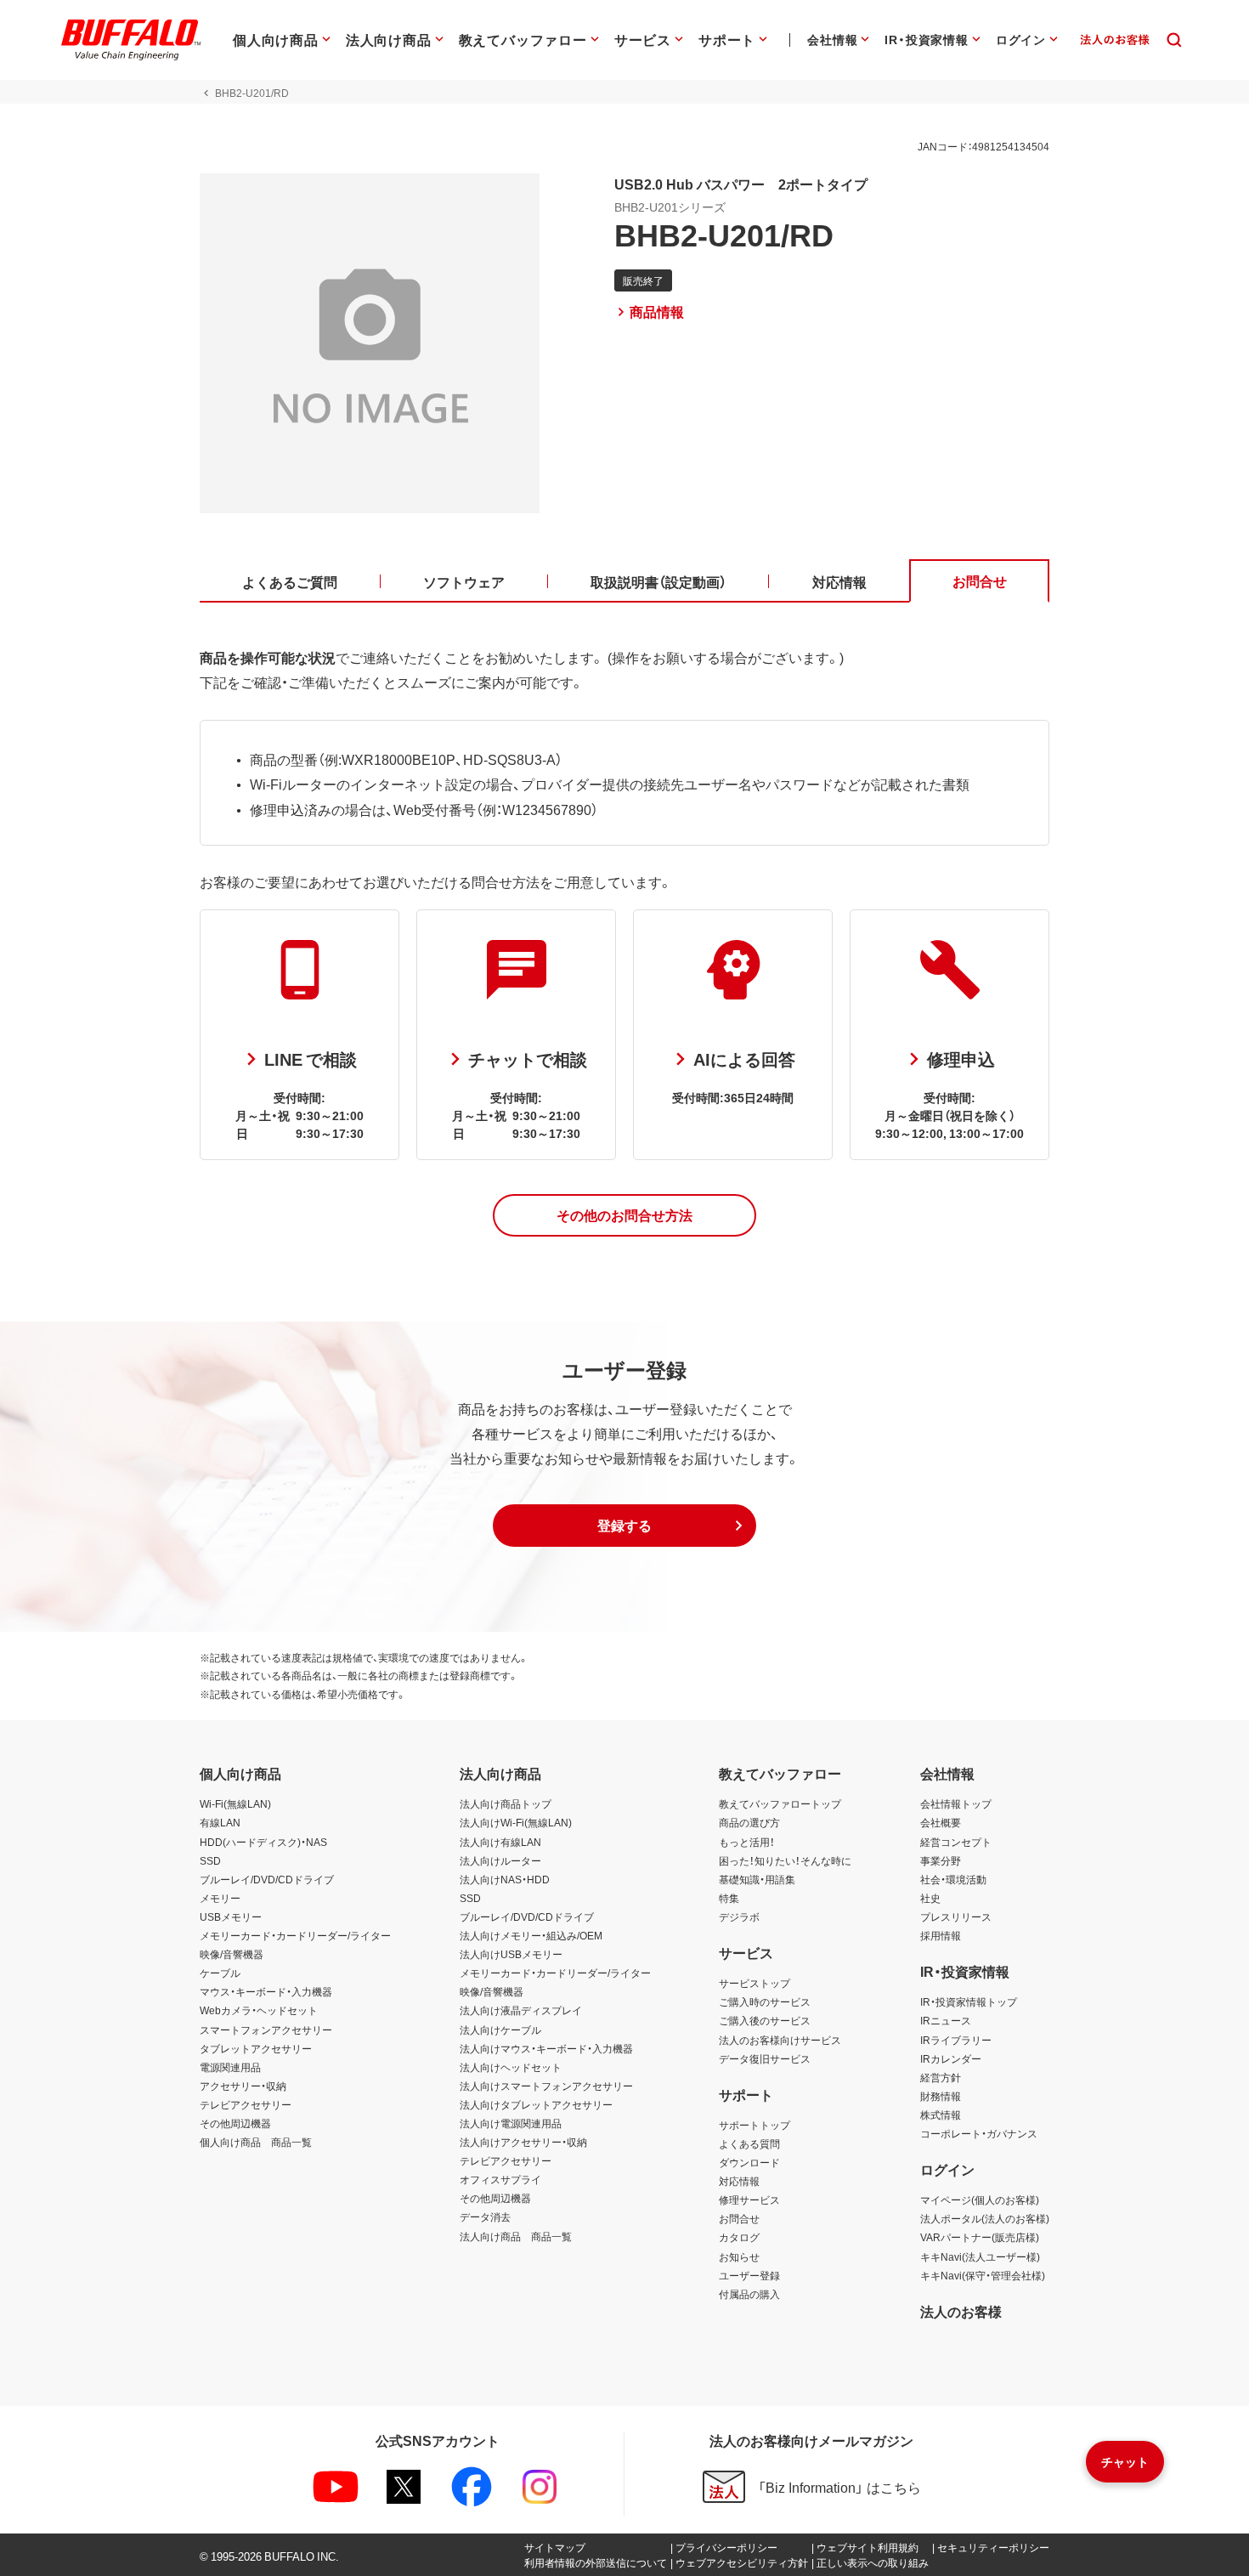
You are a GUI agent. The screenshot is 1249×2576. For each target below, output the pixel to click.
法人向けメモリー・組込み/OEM (531, 1935)
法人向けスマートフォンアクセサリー (546, 2086)
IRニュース (946, 2020)
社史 (930, 1898)
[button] (624, 1215)
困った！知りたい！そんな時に (785, 1860)
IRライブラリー (956, 2040)
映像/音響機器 (232, 1954)
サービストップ (754, 1983)
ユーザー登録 (749, 2275)
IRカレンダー (951, 2058)
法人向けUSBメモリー (511, 1954)
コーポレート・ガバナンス (979, 2133)
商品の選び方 (749, 1822)
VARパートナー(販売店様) (980, 2237)
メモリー (220, 1898)
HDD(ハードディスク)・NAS (263, 1842)
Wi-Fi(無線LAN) (235, 1803)
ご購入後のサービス (765, 2020)
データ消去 (485, 2216)
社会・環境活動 (953, 1879)
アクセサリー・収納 (243, 2086)
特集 (729, 1898)
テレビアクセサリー (246, 2104)
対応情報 (739, 2181)
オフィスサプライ (500, 2179)
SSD (210, 1860)
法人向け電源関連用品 (511, 2123)
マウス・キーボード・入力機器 (266, 1991)
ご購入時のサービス (765, 2001)
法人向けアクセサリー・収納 (523, 2142)
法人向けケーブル (500, 2030)
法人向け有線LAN (500, 1842)
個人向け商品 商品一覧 (256, 2142)
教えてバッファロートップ (780, 1803)
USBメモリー (231, 1916)
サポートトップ (754, 2125)
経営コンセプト (956, 1842)
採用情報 (941, 1935)
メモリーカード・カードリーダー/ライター (295, 1935)
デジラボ (739, 1916)
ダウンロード (749, 2162)
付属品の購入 (749, 2294)
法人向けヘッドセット (511, 2067)
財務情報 (941, 2096)
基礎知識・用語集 (757, 1879)
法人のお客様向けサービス (780, 2040)
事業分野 (941, 1860)
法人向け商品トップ (506, 1803)
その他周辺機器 (235, 2123)
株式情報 (941, 2115)
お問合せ (739, 2218)
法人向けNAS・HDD (505, 1879)
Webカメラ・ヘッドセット (259, 2010)
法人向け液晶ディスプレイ (521, 2010)
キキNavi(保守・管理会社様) (983, 2275)
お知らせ (739, 2256)
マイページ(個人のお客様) (980, 2200)
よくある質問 (749, 2143)
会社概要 (941, 1822)
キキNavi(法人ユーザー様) (980, 2256)
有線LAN (220, 1822)
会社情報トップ (956, 1803)
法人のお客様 (961, 2311)
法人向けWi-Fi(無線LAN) (516, 1822)
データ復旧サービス (765, 2058)
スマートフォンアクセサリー (266, 2030)
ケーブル (220, 1973)
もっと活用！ (747, 1842)
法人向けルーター (500, 1860)
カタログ (739, 2237)
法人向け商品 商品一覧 (516, 2236)
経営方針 (941, 2077)
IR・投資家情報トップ (969, 2001)
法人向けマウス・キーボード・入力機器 (546, 2048)
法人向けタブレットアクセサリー (536, 2104)
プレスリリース (956, 1916)
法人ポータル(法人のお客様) (985, 2218)
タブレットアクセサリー (256, 2048)
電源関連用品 (230, 2067)
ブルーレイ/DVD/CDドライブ (267, 1879)
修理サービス (749, 2200)
